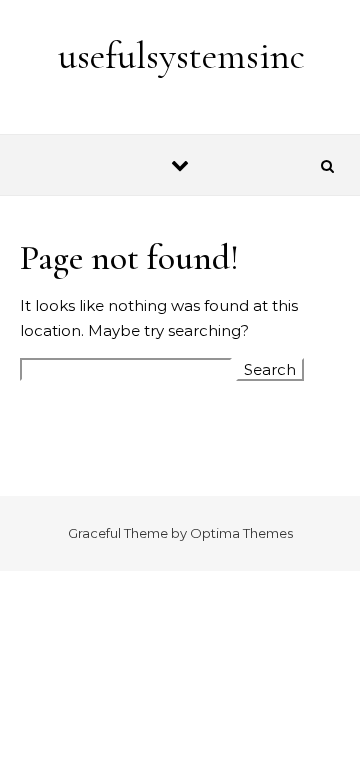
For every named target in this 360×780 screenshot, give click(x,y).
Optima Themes (241, 533)
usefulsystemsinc (181, 56)
